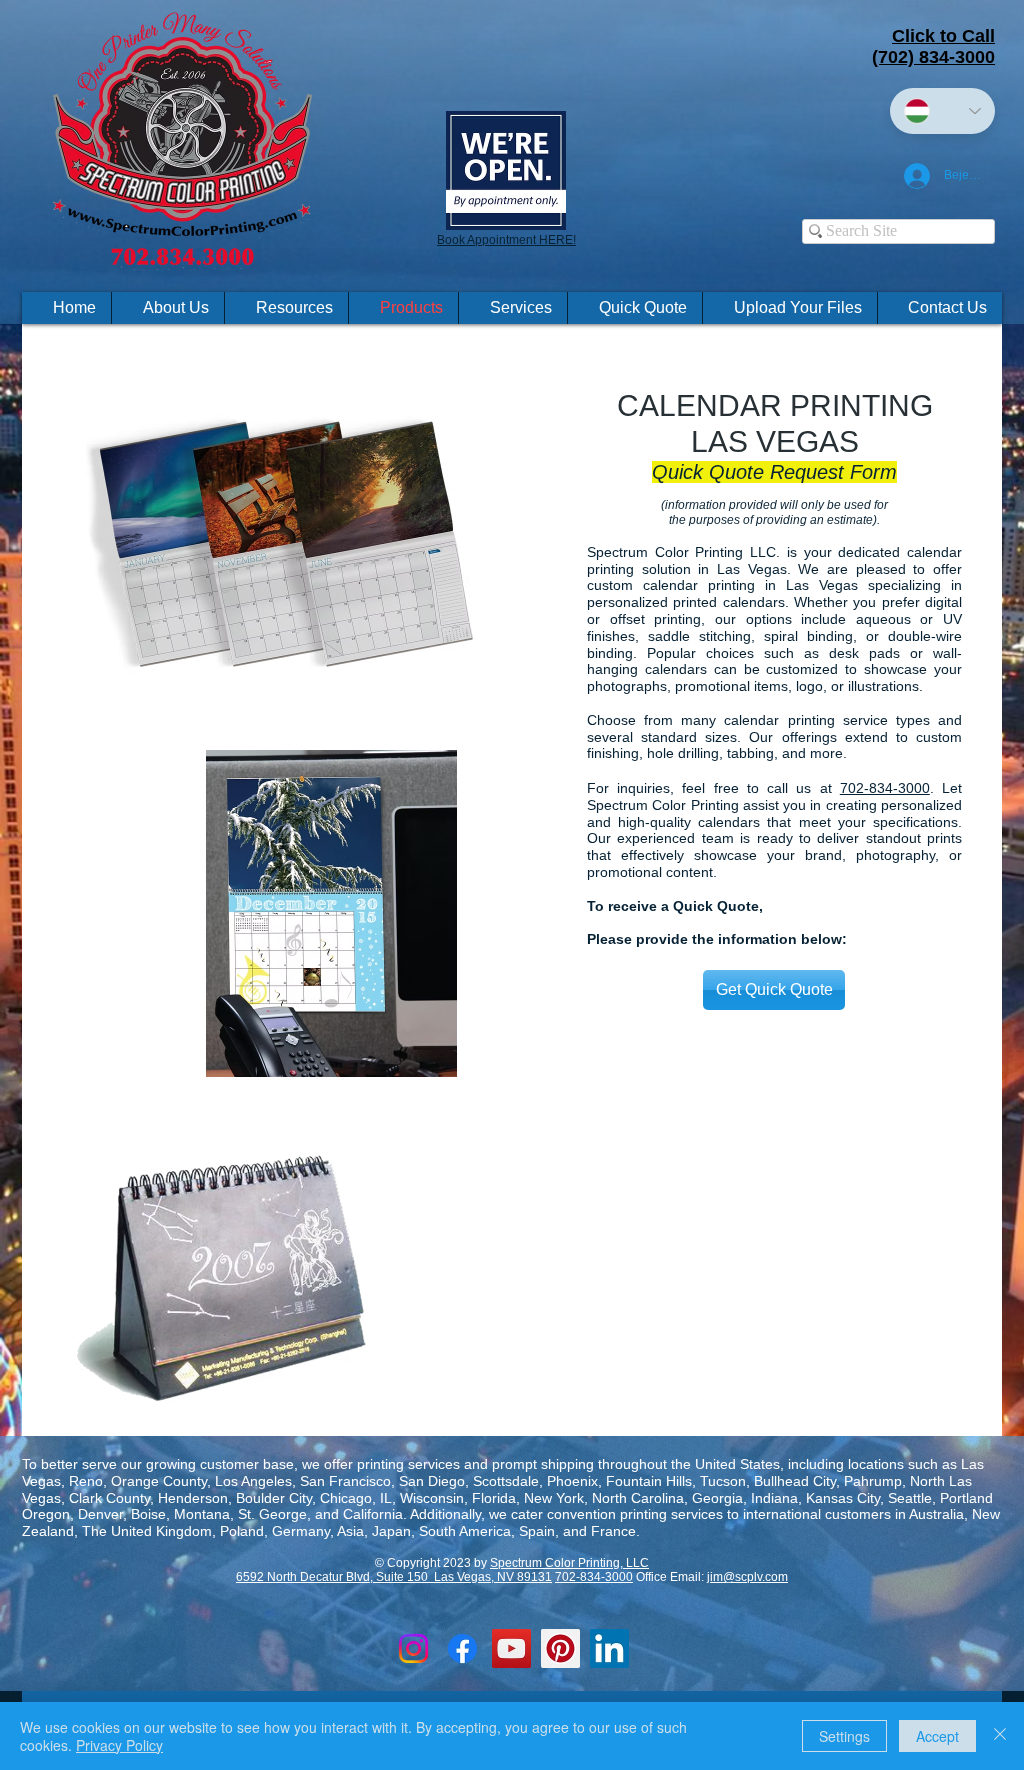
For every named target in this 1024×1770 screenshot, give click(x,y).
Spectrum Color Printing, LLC (569, 1563)
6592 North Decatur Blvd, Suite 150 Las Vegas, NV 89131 (394, 1577)
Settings (844, 1736)
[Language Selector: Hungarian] (942, 111)
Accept (937, 1736)
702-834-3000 (885, 788)
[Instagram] (413, 1648)
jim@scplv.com (747, 1577)
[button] (286, 308)
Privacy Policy (119, 1745)
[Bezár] (1000, 1736)
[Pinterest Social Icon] (560, 1648)
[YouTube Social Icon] (511, 1648)
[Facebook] (462, 1648)
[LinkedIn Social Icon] (609, 1648)
